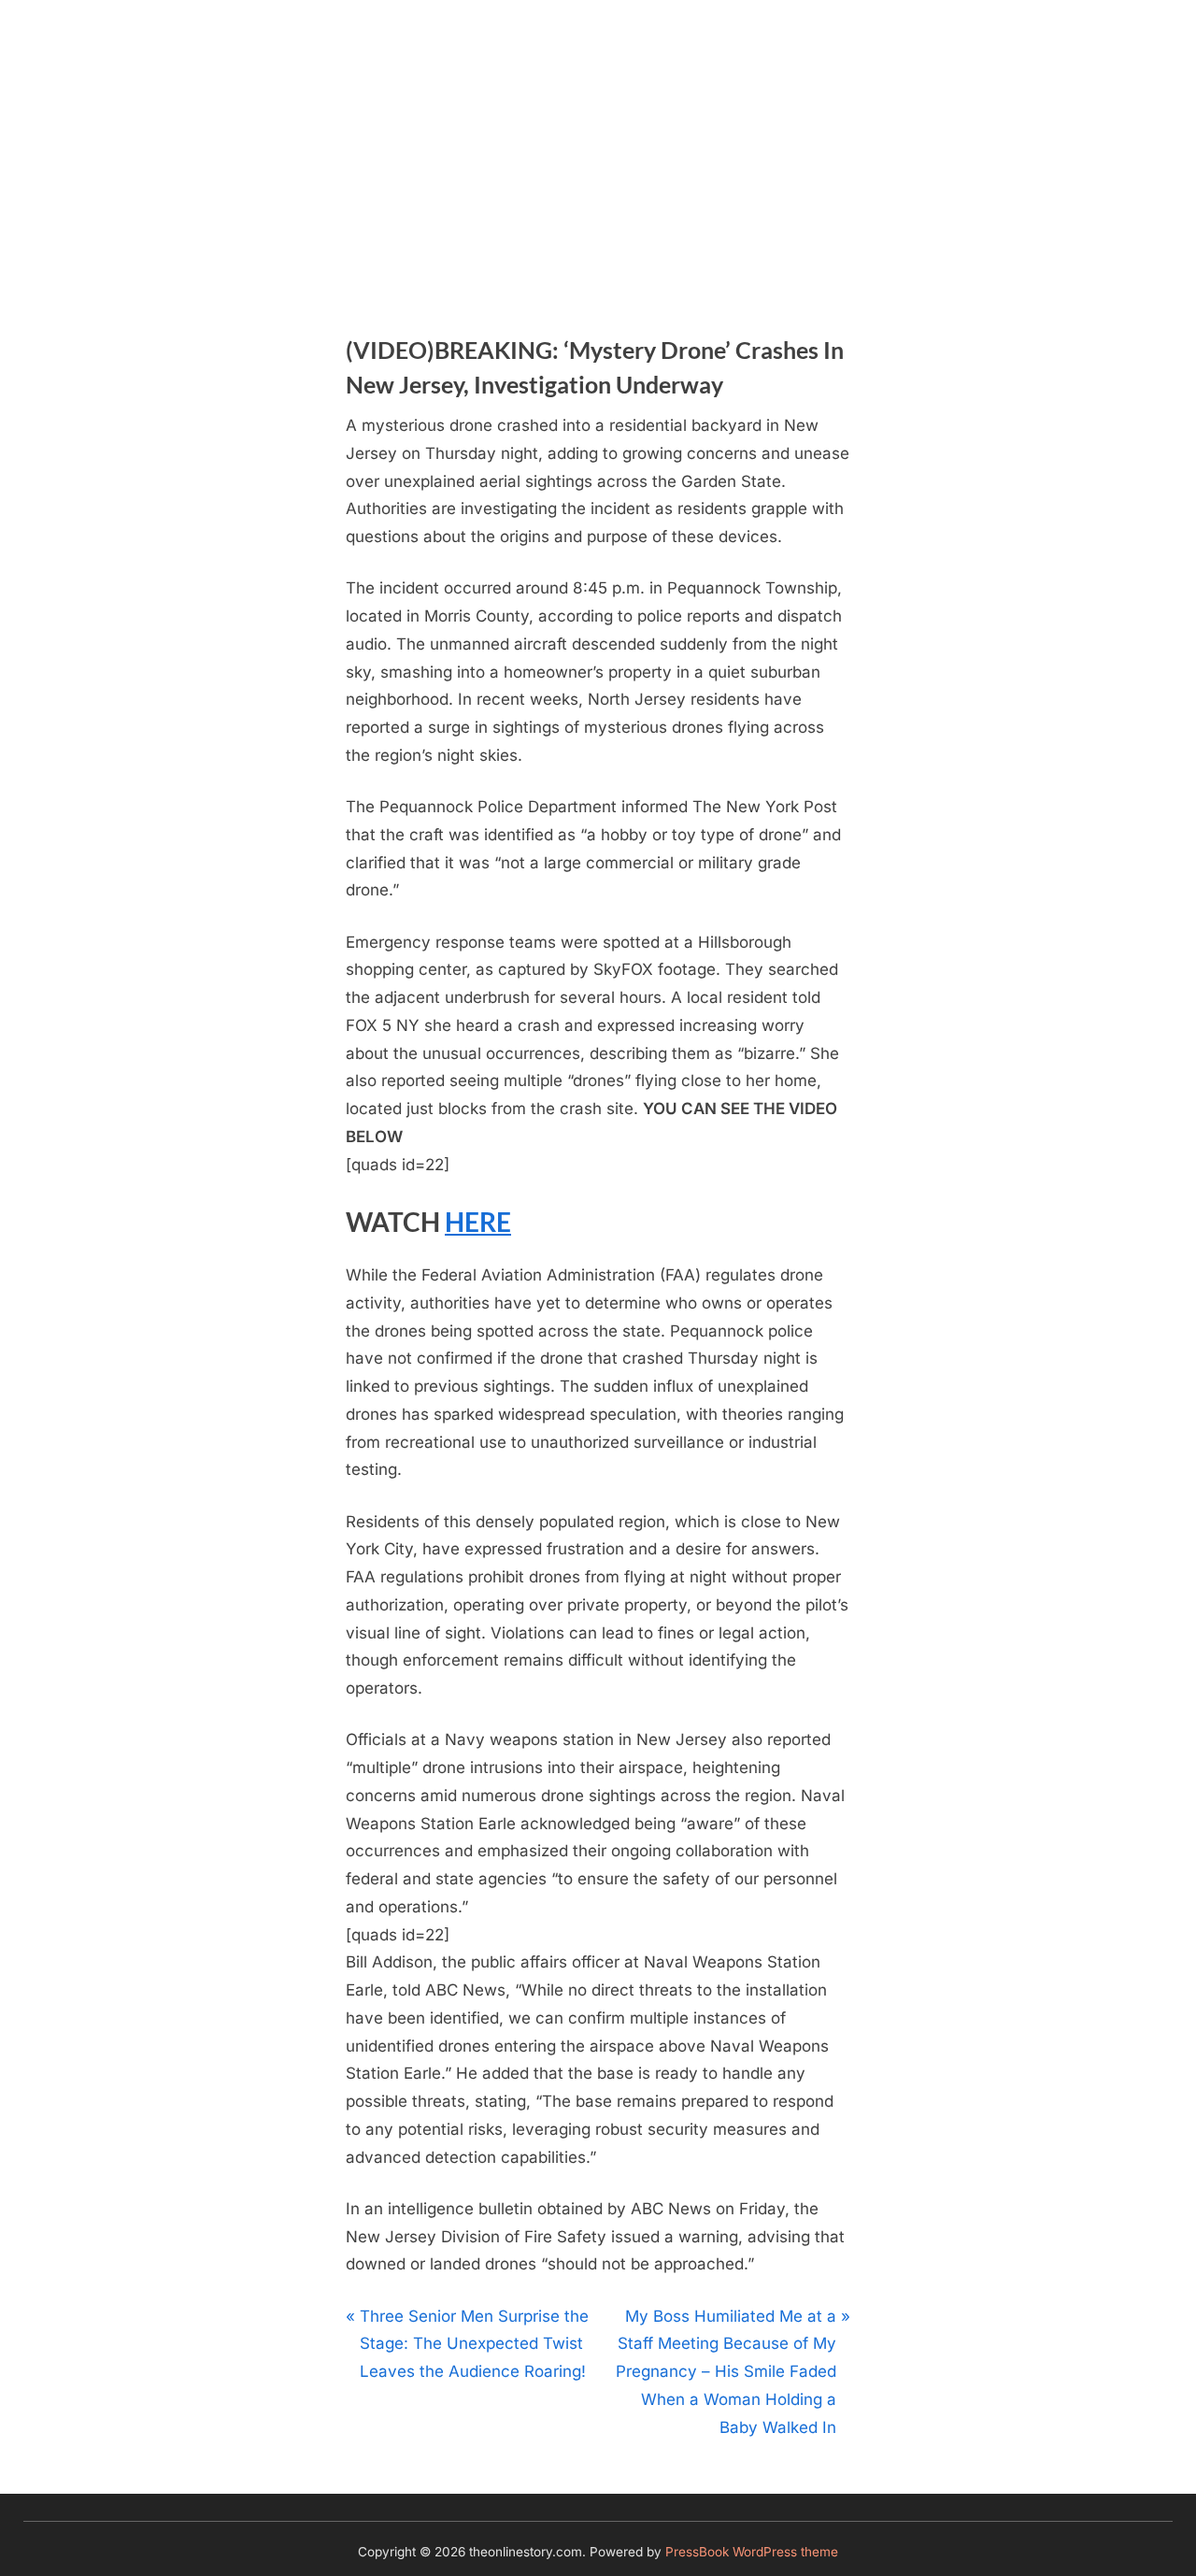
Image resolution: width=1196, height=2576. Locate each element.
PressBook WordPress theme (752, 2552)
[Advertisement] (598, 140)
